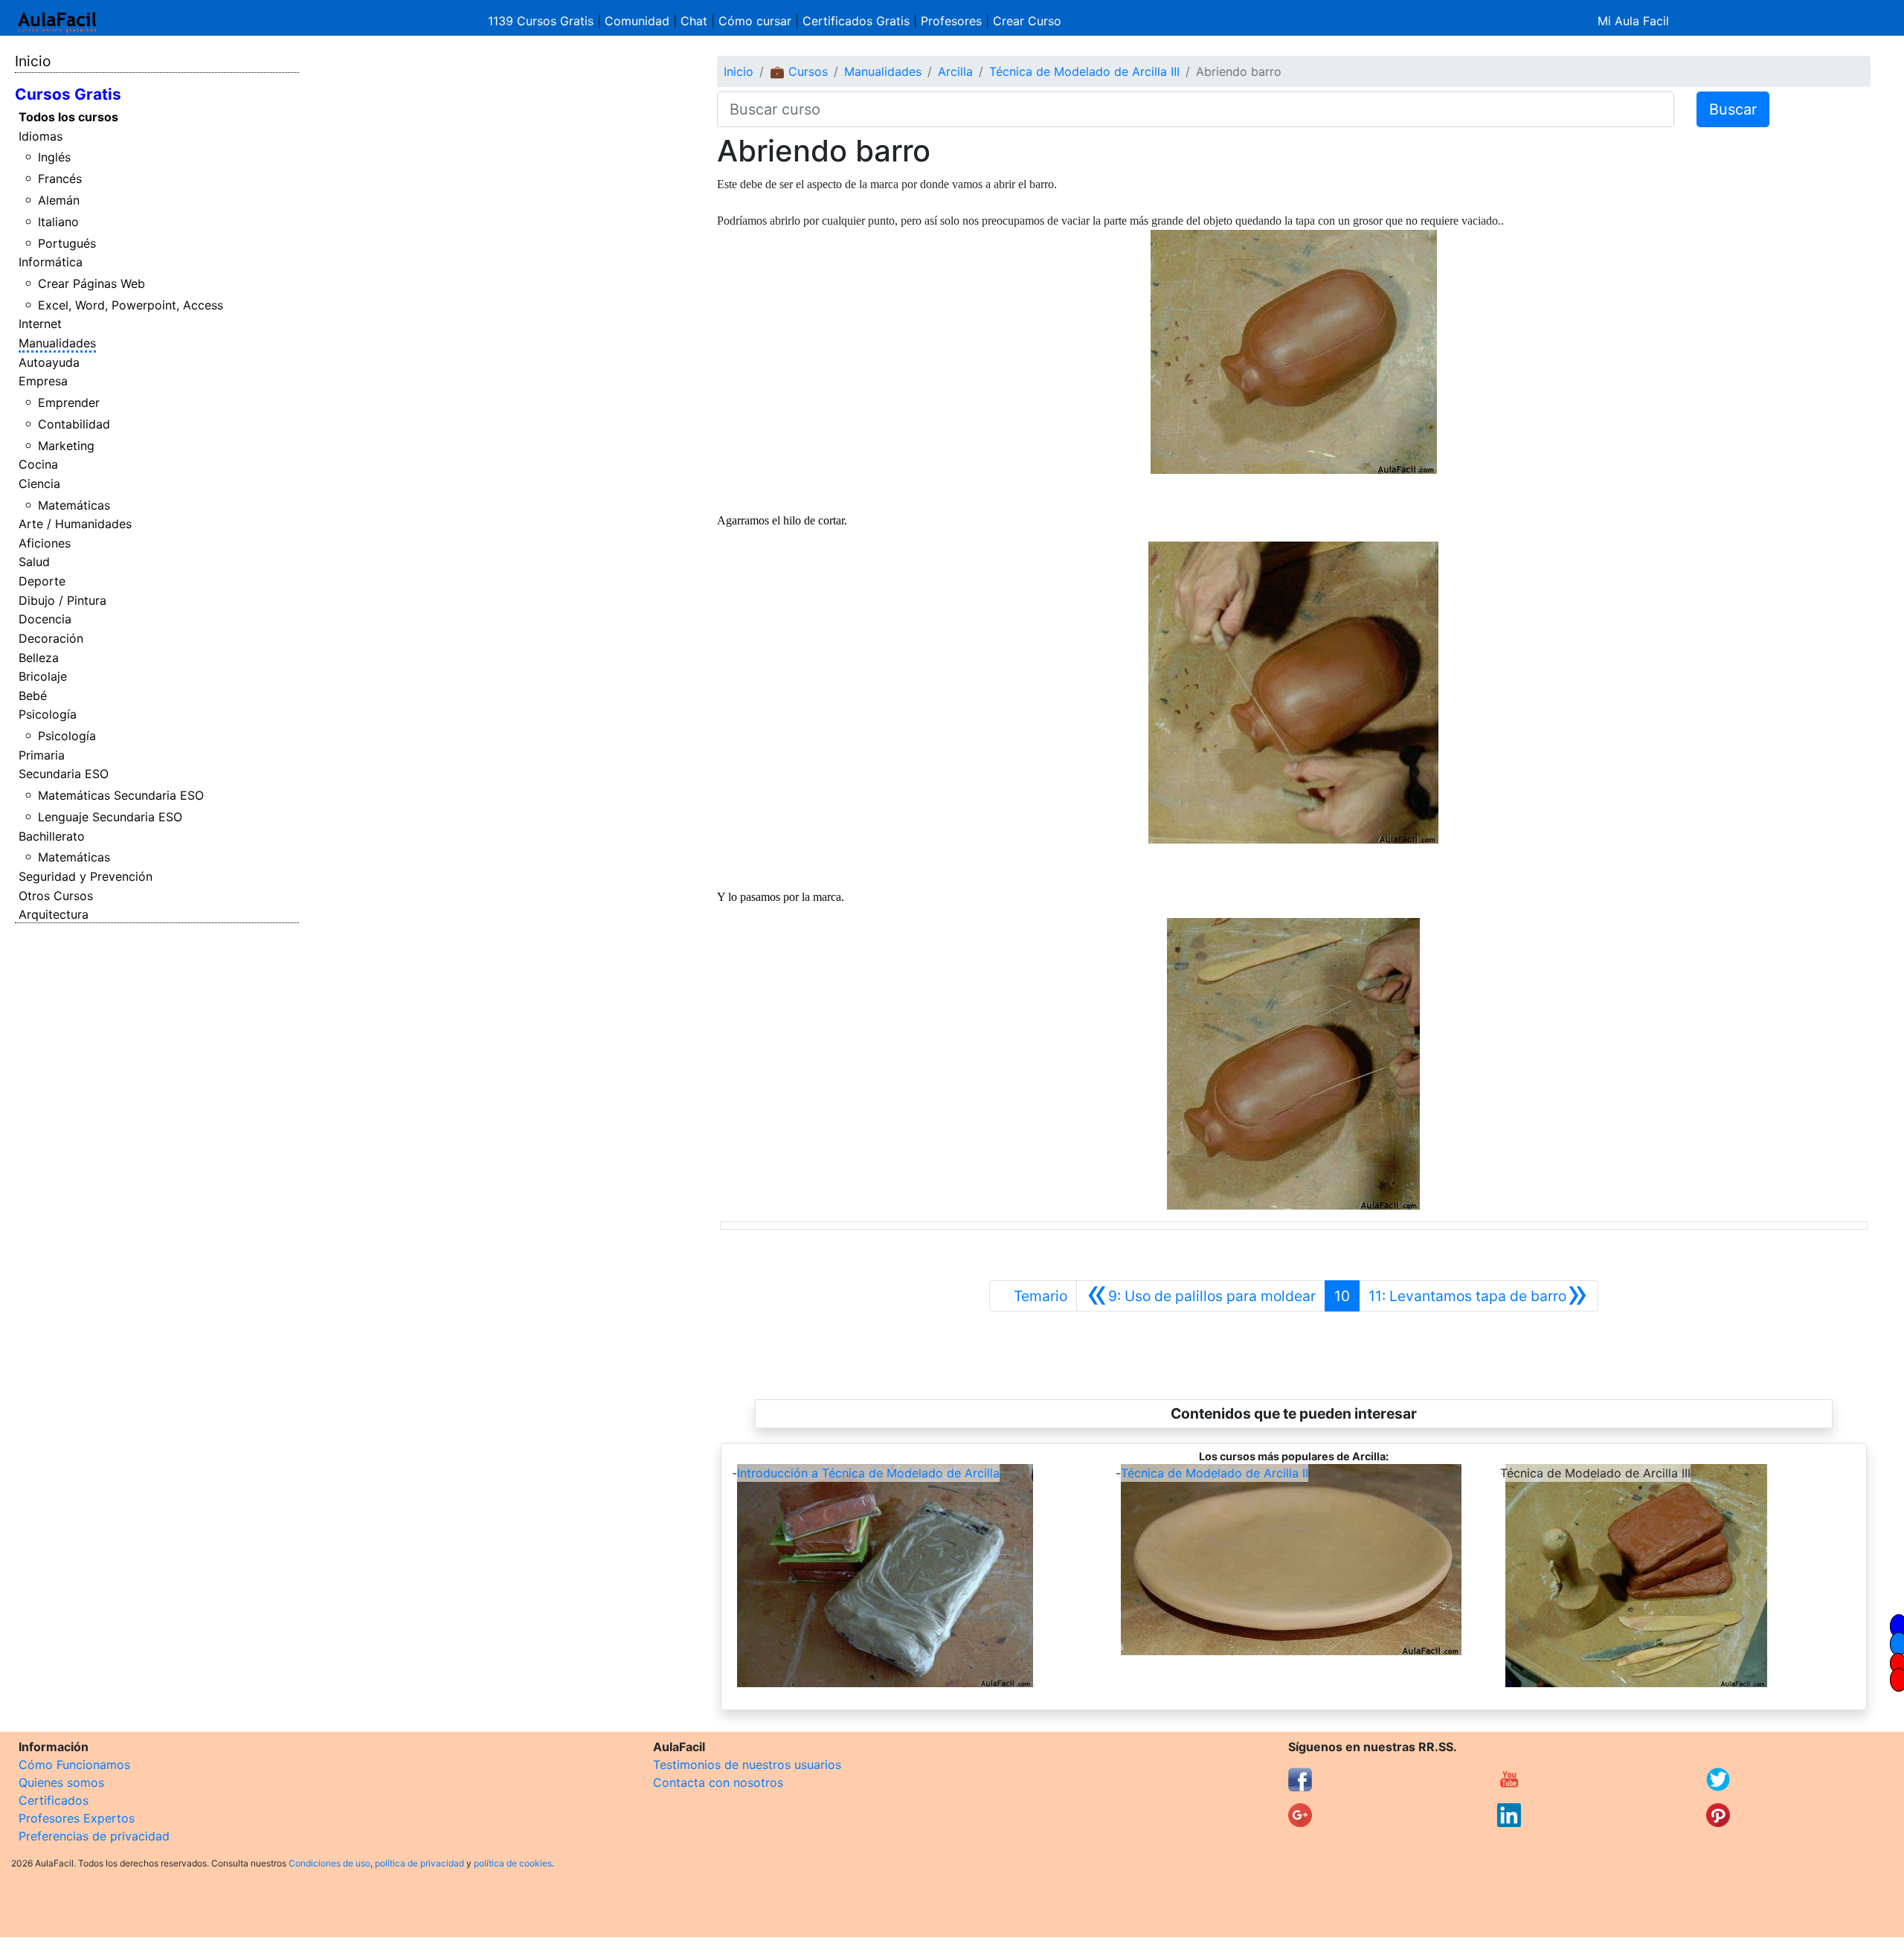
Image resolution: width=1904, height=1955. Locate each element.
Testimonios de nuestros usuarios (747, 1765)
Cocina (38, 464)
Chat (694, 21)
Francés (60, 179)
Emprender (69, 402)
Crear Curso (1027, 21)
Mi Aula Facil (1633, 21)
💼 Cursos (799, 71)
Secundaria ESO (64, 774)
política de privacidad (419, 1863)
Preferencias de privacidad (94, 1836)
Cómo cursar (755, 21)
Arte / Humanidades (75, 524)
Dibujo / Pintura (62, 600)
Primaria (42, 755)
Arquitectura (54, 914)
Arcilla (955, 71)
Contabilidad (74, 424)
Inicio (33, 61)
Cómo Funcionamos (74, 1765)
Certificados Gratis (856, 21)
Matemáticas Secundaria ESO (121, 795)
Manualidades (57, 343)
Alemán (59, 200)
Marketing (66, 446)
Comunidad (637, 21)
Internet (40, 324)
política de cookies (513, 1863)
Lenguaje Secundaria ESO (110, 817)
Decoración (51, 638)
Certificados (54, 1800)
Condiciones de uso (329, 1863)
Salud (34, 562)
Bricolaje (43, 676)
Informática (51, 262)
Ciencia (39, 484)
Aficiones (45, 543)
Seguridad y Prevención (86, 876)
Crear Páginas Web (91, 283)
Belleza (39, 658)
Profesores (951, 21)
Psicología (48, 714)
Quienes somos (61, 1782)
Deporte (42, 581)
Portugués (67, 243)
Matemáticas (74, 505)
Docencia (45, 619)
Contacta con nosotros (718, 1782)
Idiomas (41, 136)
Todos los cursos (68, 117)
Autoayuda (49, 362)
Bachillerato (52, 836)
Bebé (33, 696)
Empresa (43, 381)
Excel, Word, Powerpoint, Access (131, 305)
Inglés (54, 157)
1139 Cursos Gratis (543, 21)
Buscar (1733, 109)
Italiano (58, 222)
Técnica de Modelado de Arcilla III (1084, 71)
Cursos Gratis (68, 94)
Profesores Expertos (77, 1818)
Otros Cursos (56, 896)
